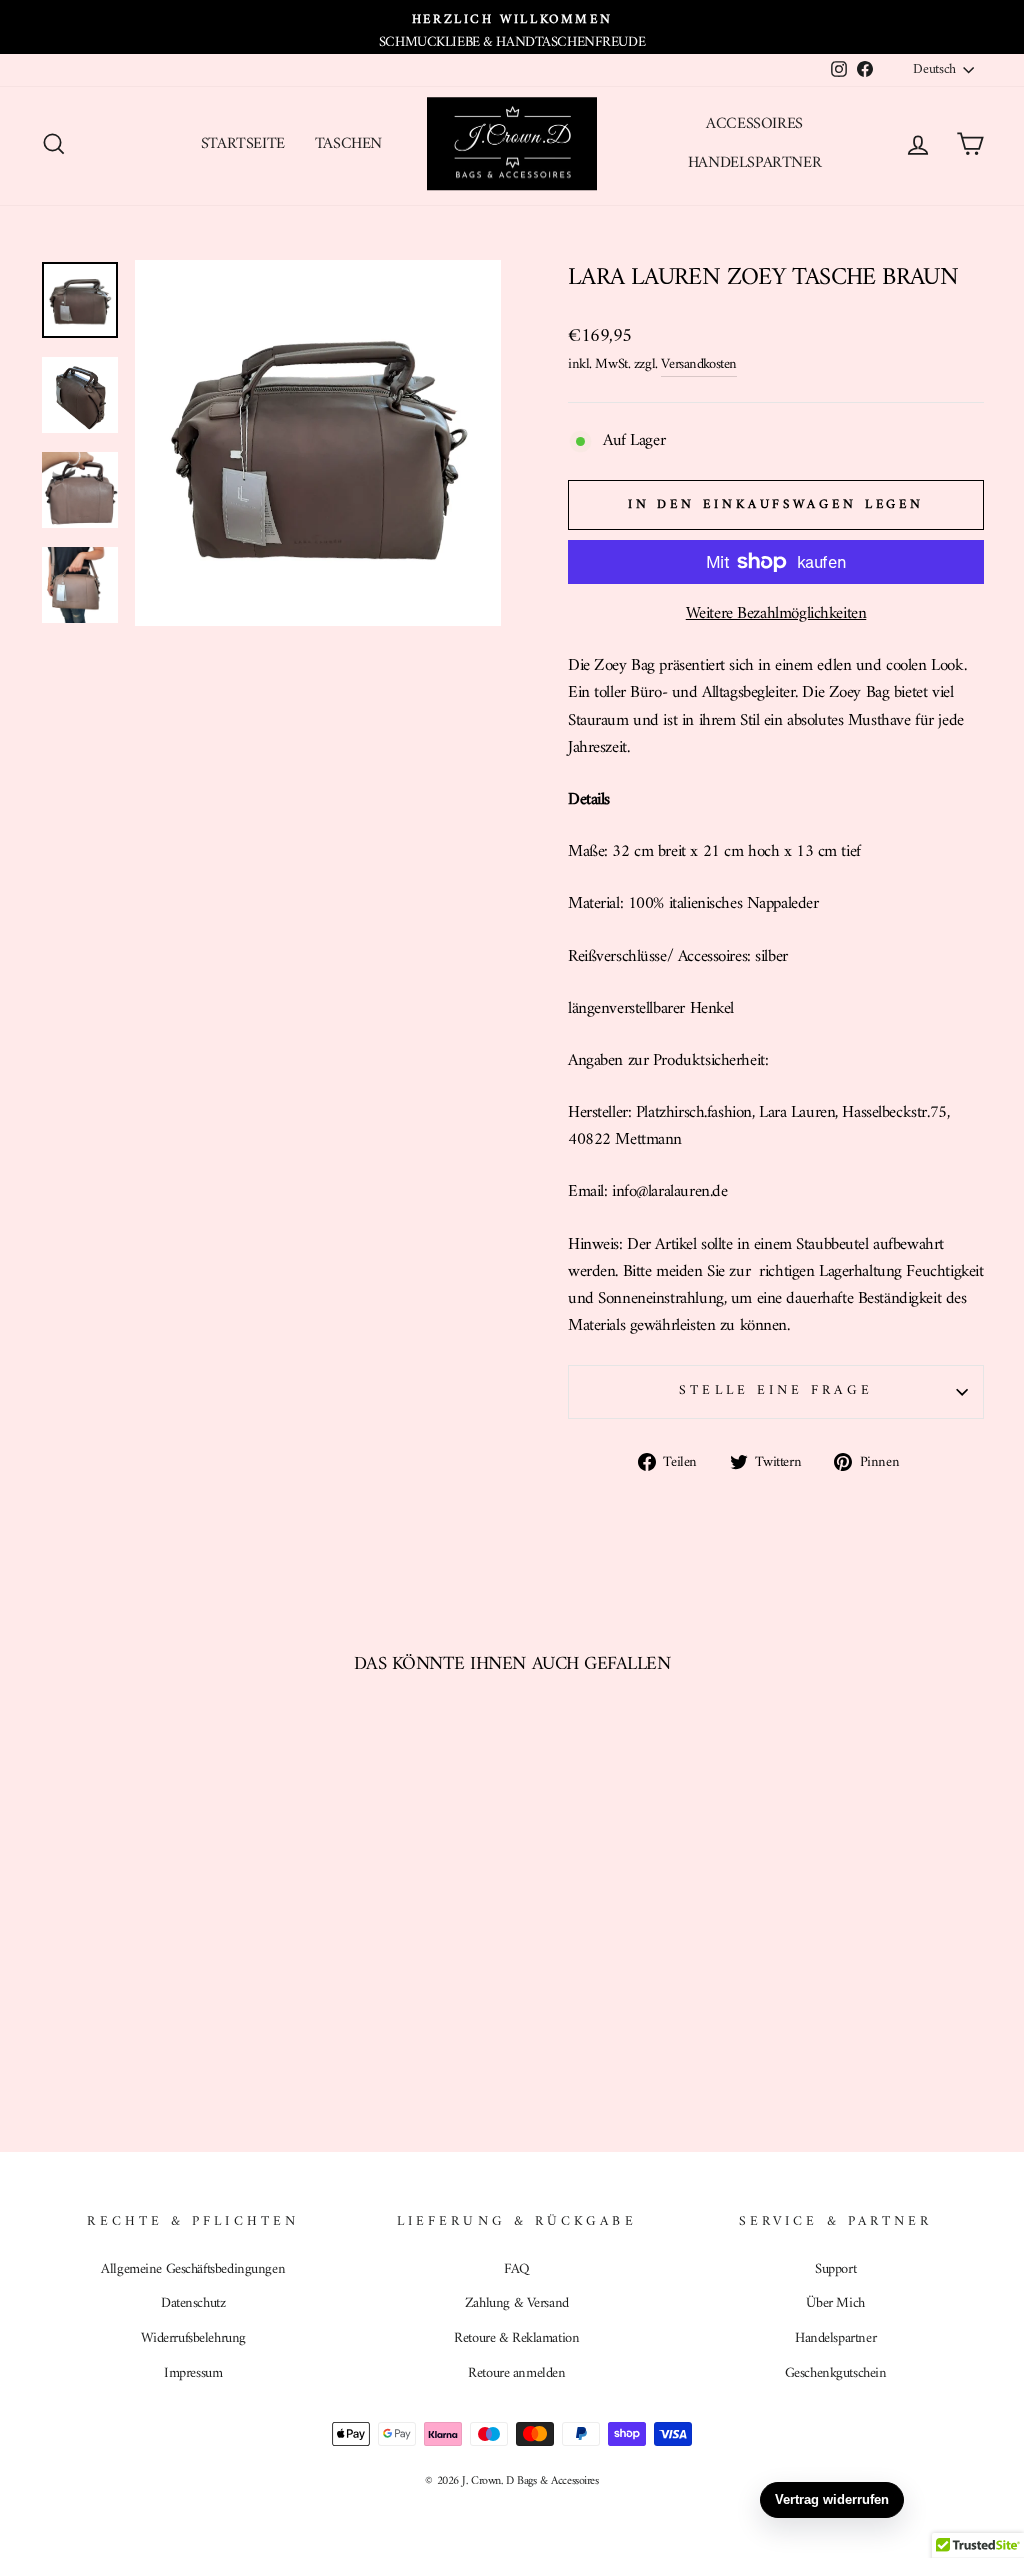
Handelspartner (754, 163)
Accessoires (754, 124)
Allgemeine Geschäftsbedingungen (193, 2269)
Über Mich (835, 2303)
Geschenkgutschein (836, 2373)
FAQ (517, 2269)
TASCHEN (348, 144)
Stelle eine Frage (775, 1391)
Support (835, 2269)
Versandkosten (698, 365)
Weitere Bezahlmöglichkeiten (776, 614)
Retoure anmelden (516, 2373)
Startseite (243, 144)
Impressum (193, 2373)
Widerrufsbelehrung (193, 2338)
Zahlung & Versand (517, 2303)
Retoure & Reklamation (516, 2338)
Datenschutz (193, 2303)
